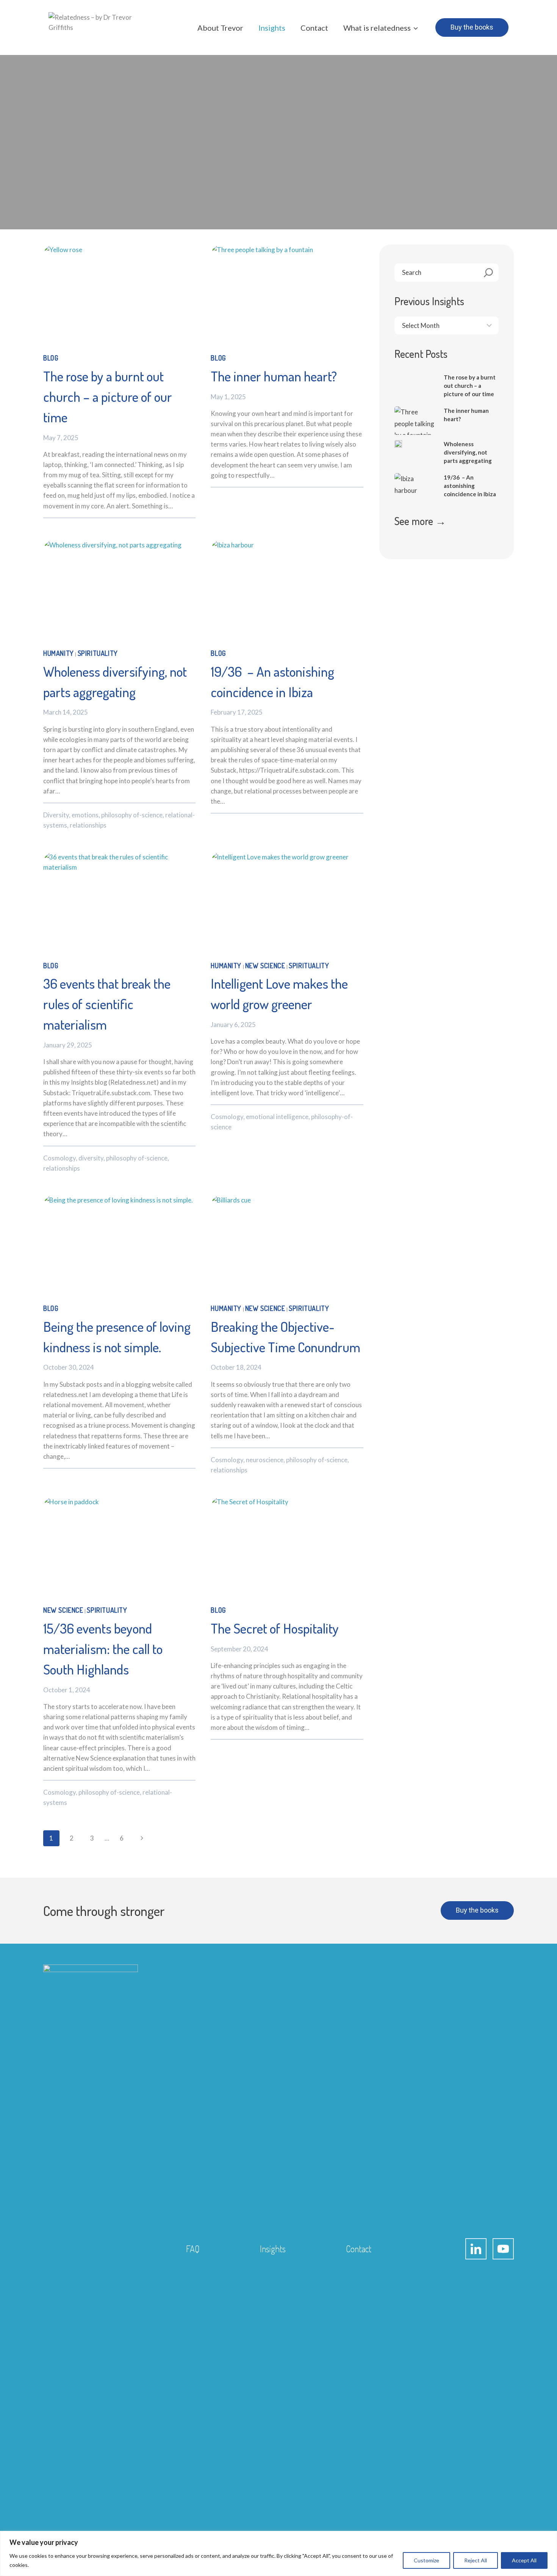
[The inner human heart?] (415, 427)
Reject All (476, 2560)
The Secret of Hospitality (275, 1628)
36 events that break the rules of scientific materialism (107, 1004)
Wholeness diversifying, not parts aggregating (468, 452)
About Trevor (220, 28)
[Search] (489, 273)
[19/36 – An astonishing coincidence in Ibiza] (415, 494)
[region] (278, 2553)
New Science (265, 966)
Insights (272, 28)
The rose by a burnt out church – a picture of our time (108, 397)
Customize (426, 2560)
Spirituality (98, 653)
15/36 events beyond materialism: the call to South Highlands (103, 1649)
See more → (420, 521)
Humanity (59, 653)
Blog (51, 358)
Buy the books (472, 27)
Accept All (524, 2560)
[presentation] (119, 295)
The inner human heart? (274, 376)
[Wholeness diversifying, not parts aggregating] (398, 444)
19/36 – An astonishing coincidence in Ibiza (470, 486)
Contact (314, 28)
